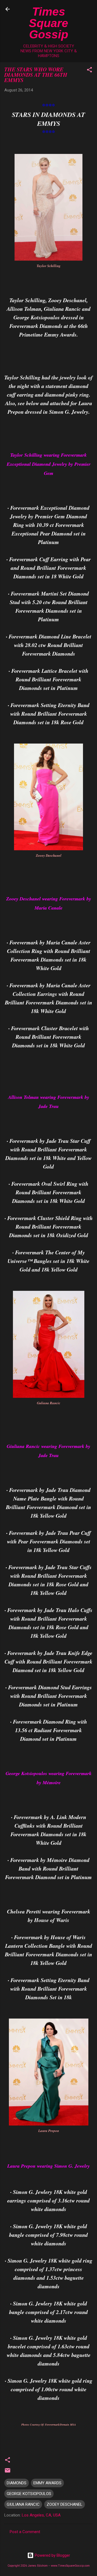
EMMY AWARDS (47, 2483)
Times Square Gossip (48, 23)
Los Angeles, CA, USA (41, 2515)
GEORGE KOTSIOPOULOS (29, 2494)
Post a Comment (25, 2532)
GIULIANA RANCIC (23, 2504)
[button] (89, 71)
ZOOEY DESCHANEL (65, 2504)
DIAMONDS (17, 2483)
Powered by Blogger (52, 2555)
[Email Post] (8, 2472)
